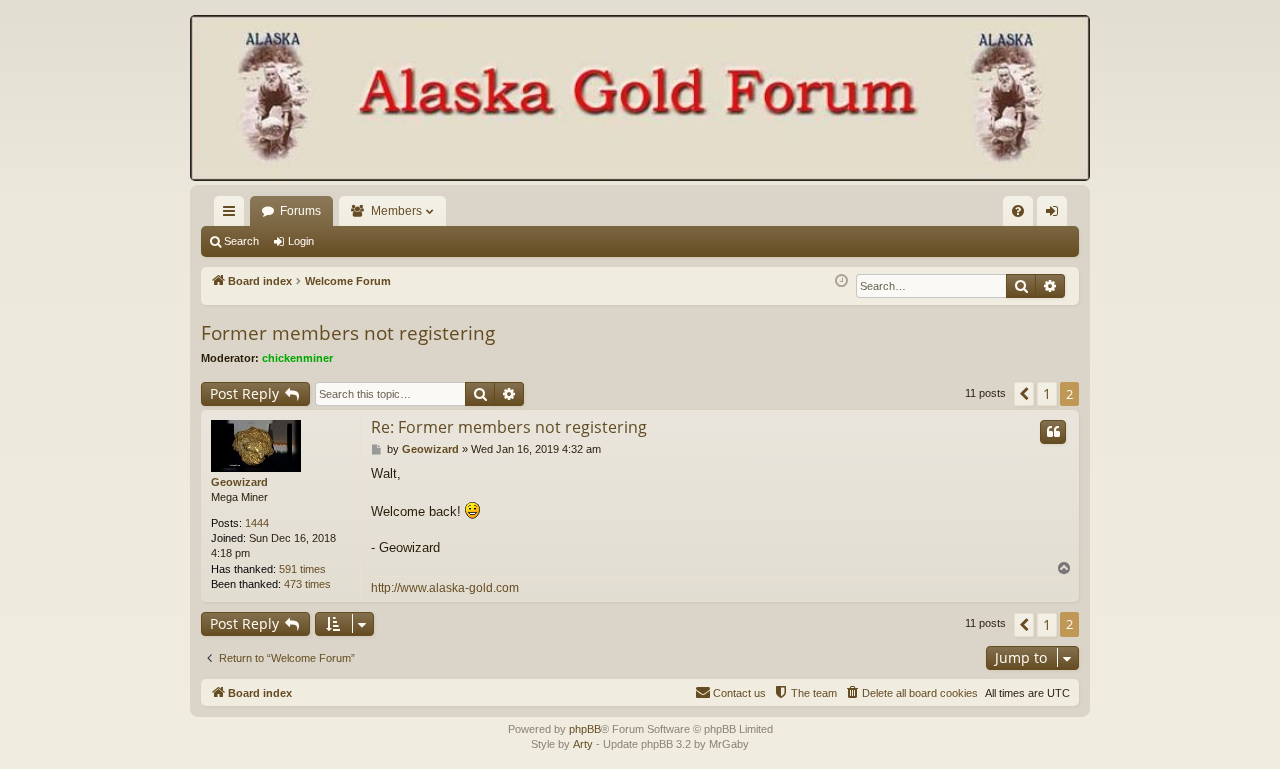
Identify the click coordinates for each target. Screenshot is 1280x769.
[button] (1024, 394)
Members (396, 211)
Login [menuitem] (1056, 215)
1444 (257, 523)
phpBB (585, 729)
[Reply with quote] (1053, 432)
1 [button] (1047, 393)
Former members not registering (348, 333)
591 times (302, 569)
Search (241, 241)
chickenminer (297, 358)
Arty (583, 744)
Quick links (233, 215)
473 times (307, 584)
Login (301, 241)
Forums (300, 211)
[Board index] (640, 100)
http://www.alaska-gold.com (445, 588)
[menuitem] (1018, 211)
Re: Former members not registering (509, 427)
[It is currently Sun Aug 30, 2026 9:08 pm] (841, 281)
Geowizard (239, 482)
